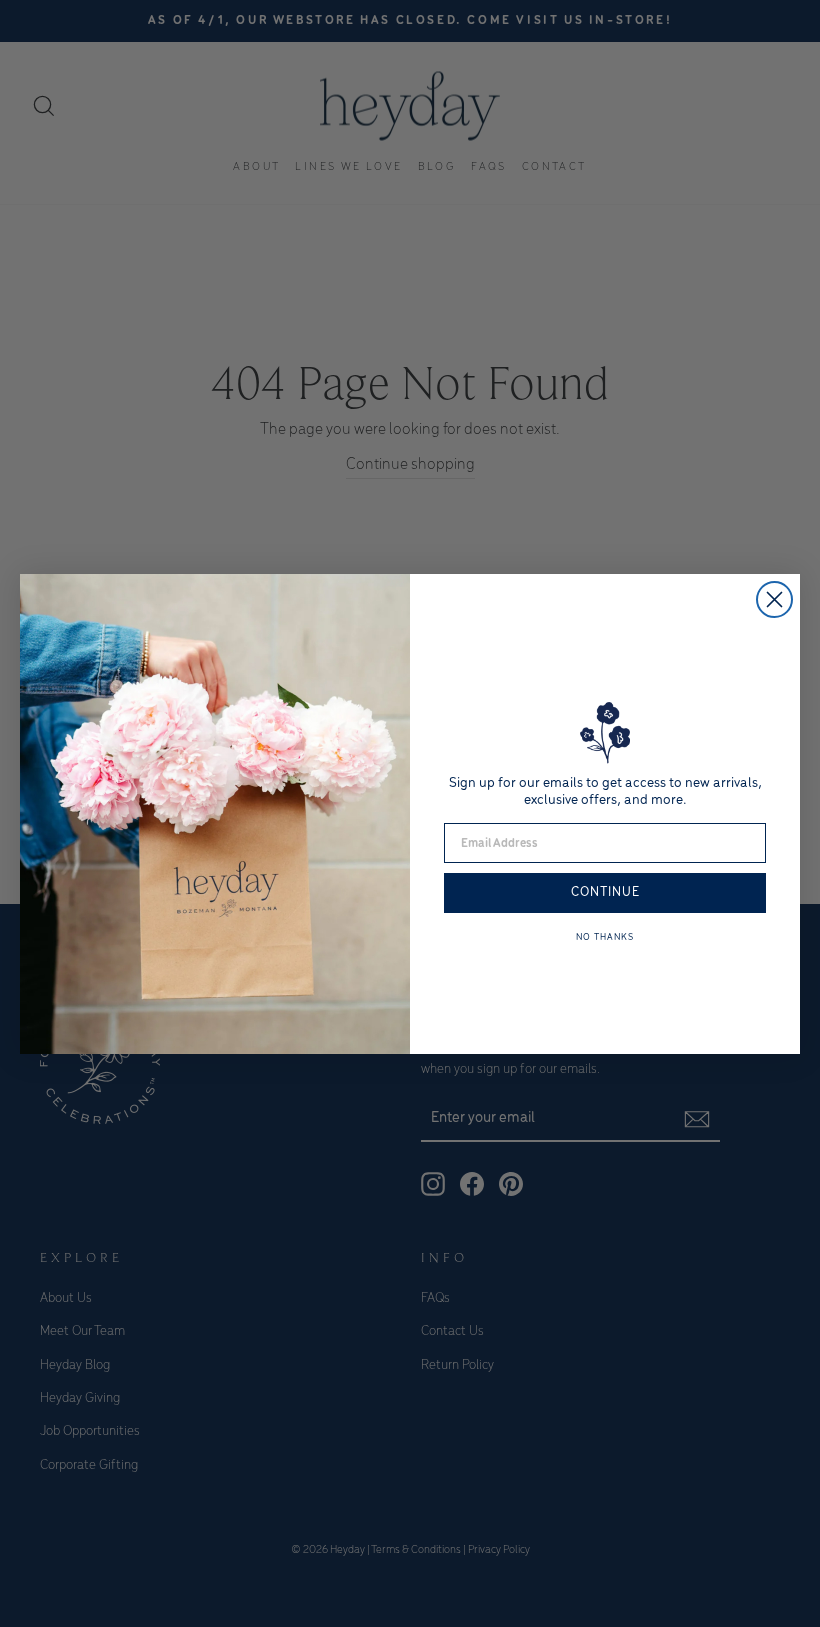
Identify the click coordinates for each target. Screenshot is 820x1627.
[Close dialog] (774, 599)
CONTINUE (605, 892)
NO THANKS (605, 937)
